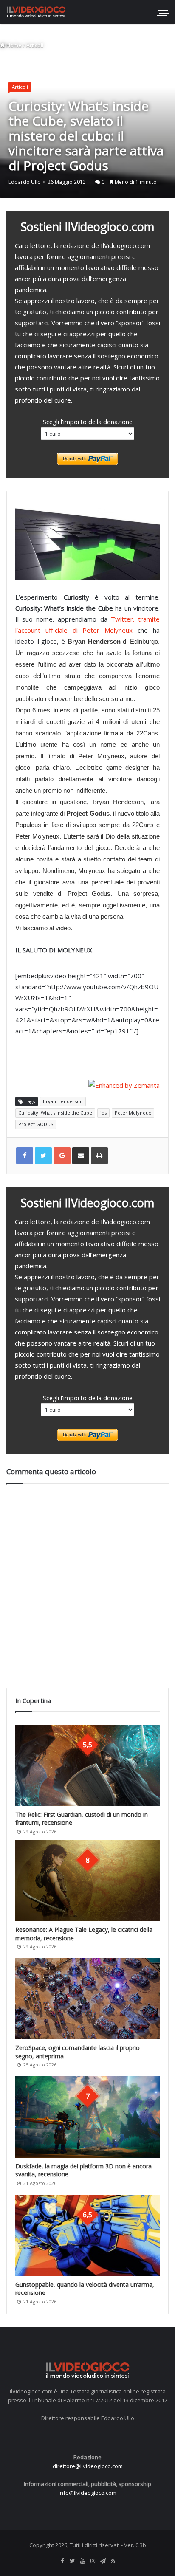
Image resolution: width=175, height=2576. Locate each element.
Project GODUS (36, 1124)
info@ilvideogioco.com (87, 2493)
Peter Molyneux (133, 1113)
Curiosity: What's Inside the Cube (55, 1113)
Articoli (35, 45)
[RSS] (113, 2561)
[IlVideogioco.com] (36, 12)
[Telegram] (103, 2561)
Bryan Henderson (63, 1101)
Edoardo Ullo (25, 182)
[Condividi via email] (81, 1156)
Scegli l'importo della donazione (88, 422)
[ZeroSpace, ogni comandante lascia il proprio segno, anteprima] (87, 1999)
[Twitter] (72, 2561)
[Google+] (62, 1156)
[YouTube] (82, 2561)
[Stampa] (99, 1156)
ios (103, 1113)
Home (13, 45)
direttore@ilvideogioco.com (88, 2466)
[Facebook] (62, 2561)
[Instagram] (93, 2561)
